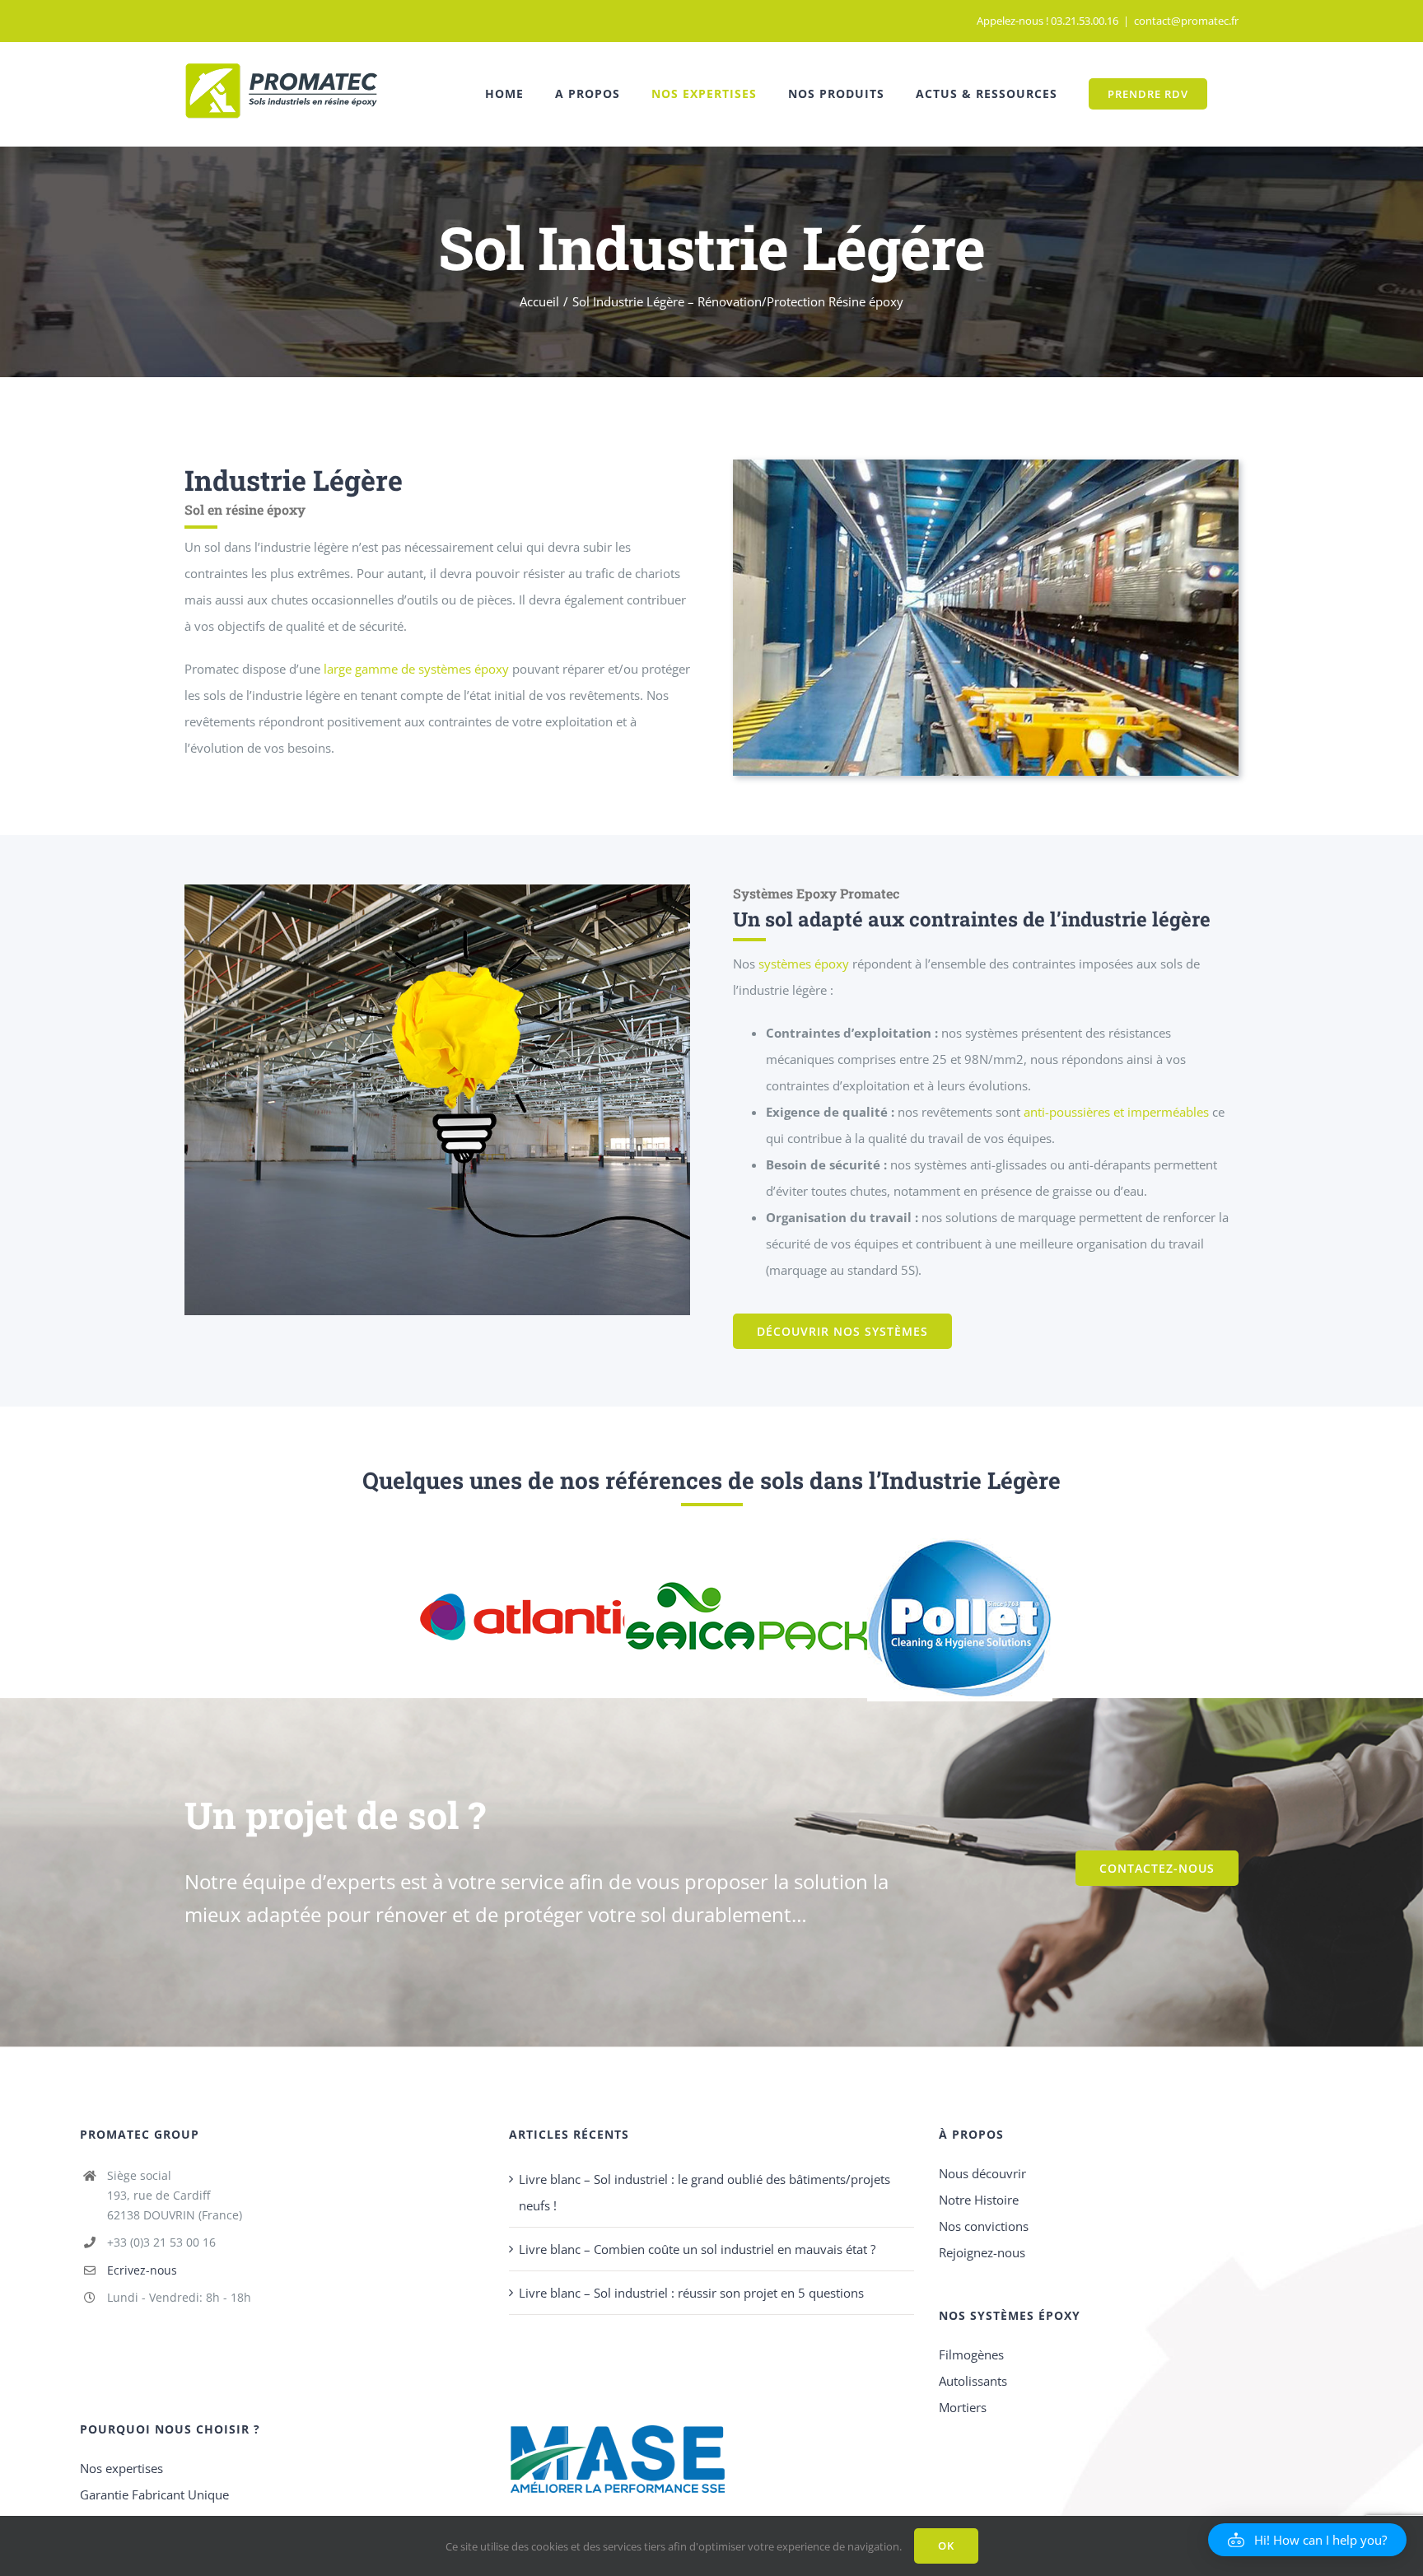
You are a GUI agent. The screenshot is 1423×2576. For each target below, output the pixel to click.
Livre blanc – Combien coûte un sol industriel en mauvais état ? (697, 2249)
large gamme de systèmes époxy (415, 669)
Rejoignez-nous (982, 2252)
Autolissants (973, 2381)
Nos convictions (984, 2226)
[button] (1307, 2540)
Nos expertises (121, 2468)
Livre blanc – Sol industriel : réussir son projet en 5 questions (691, 2293)
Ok (946, 2546)
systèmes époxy (804, 964)
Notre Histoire (979, 2200)
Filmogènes (971, 2354)
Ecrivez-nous (142, 2270)
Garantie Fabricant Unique (154, 2494)
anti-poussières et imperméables (1116, 1112)
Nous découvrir (982, 2173)
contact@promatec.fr (1186, 21)
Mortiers (963, 2407)
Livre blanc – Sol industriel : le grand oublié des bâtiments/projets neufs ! (705, 2192)
